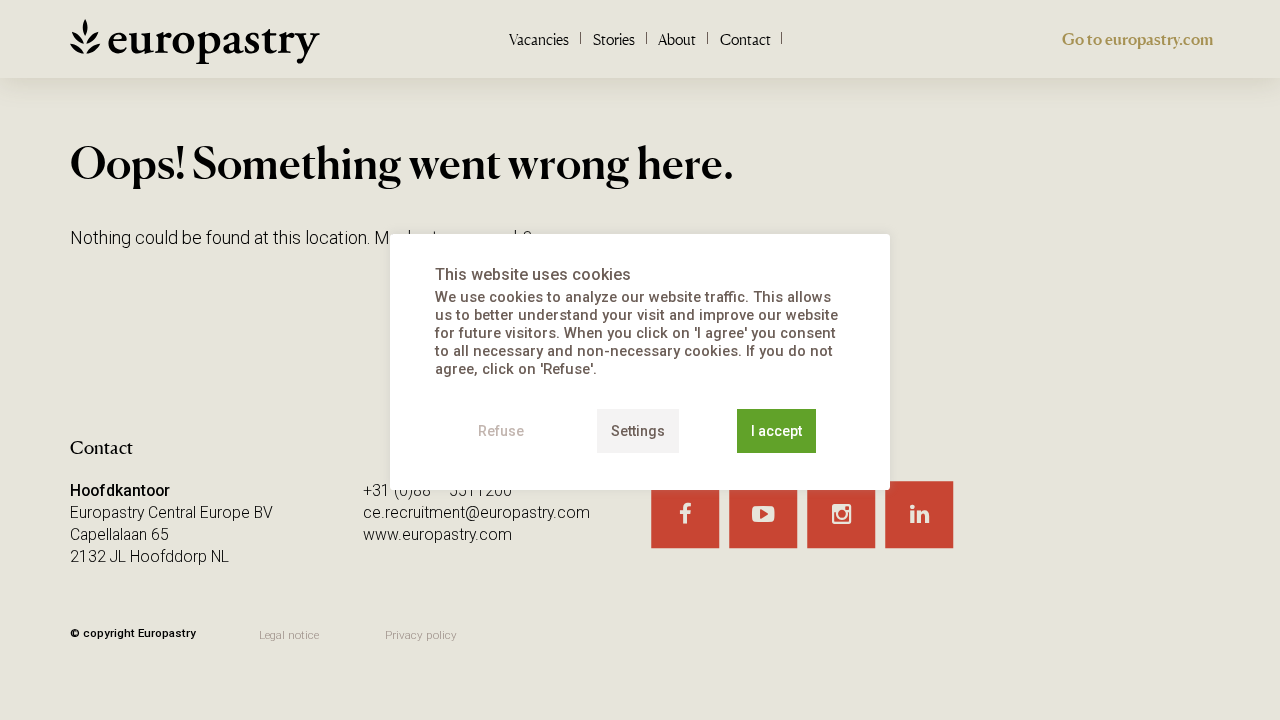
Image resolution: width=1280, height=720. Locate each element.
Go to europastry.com (1137, 39)
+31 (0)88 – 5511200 (437, 490)
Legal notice (289, 635)
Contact (745, 39)
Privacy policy (421, 635)
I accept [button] (776, 431)
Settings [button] (638, 431)
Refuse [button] (501, 431)
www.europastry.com (437, 534)
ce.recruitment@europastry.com (476, 512)
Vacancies (539, 39)
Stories (614, 39)
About (677, 39)
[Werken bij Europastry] (195, 48)
